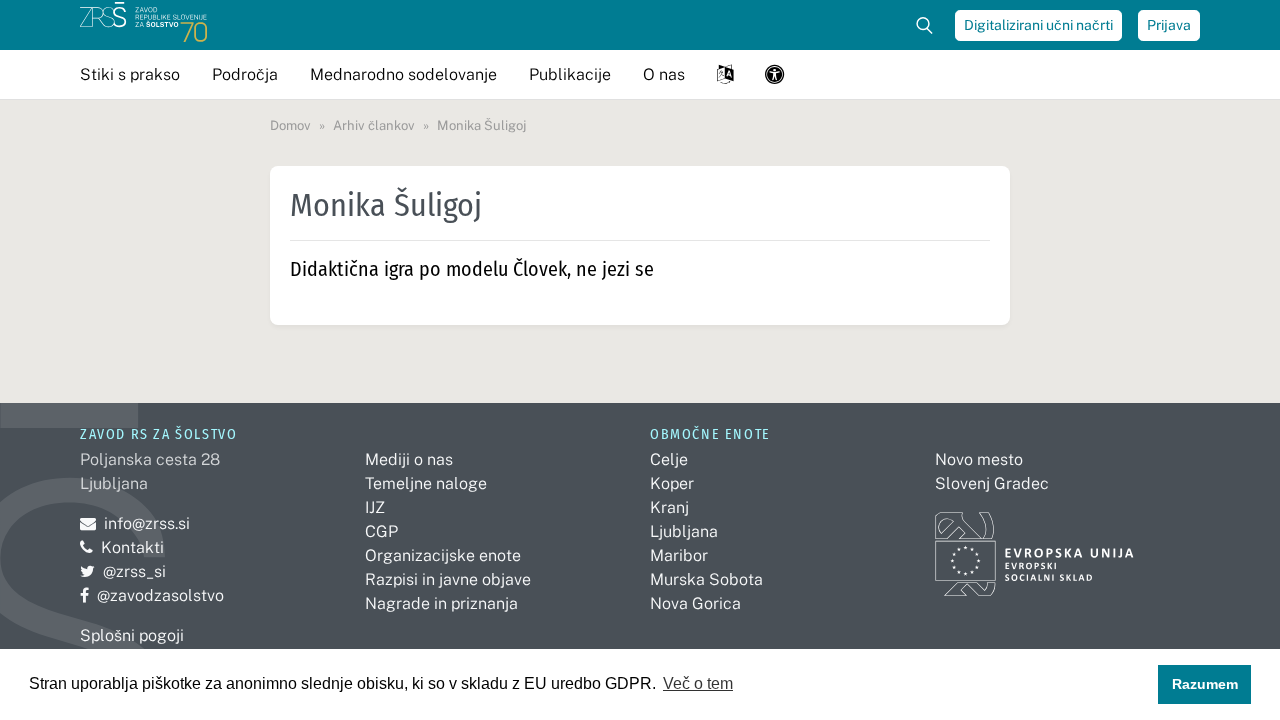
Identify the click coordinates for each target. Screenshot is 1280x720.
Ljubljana (684, 531)
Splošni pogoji (132, 635)
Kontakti (132, 547)
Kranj (669, 507)
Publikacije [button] (570, 74)
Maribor (679, 555)
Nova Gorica (695, 603)
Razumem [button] (1205, 684)
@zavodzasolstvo (152, 595)
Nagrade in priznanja (441, 603)
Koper (672, 483)
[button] (725, 74)
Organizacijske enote (443, 555)
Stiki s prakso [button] (130, 74)
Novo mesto (979, 459)
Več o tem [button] (698, 683)
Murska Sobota (706, 579)
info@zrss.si (135, 523)
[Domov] (143, 25)
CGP (381, 531)
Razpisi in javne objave (448, 579)
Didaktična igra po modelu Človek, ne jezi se (472, 269)
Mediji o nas (409, 459)
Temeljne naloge (426, 483)
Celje (669, 459)
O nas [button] (664, 74)
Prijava (1169, 25)
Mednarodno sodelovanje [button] (403, 74)
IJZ (375, 507)
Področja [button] (245, 74)
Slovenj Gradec (992, 483)
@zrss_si (123, 571)
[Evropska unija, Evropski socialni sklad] (1034, 544)
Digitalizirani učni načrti (1038, 25)
